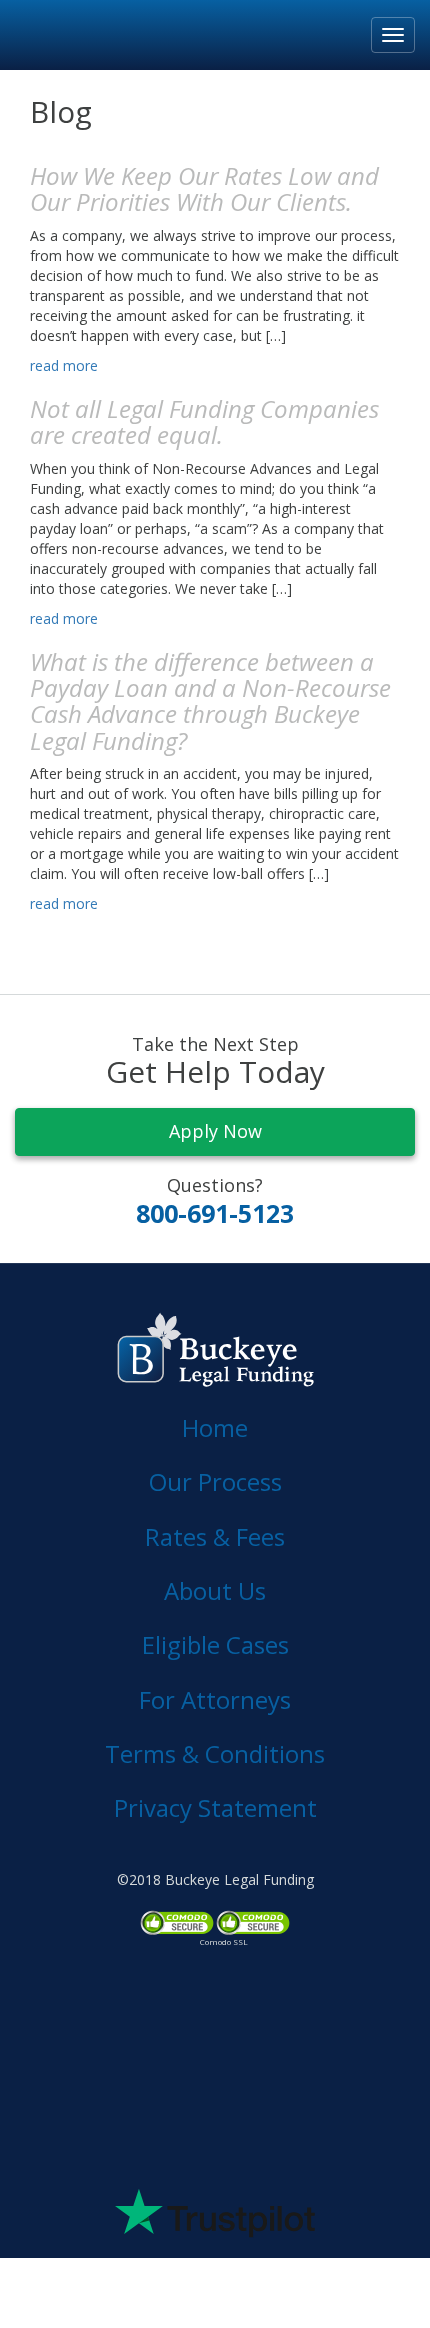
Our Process (215, 1481)
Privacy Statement (215, 1807)
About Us (215, 1590)
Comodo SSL (224, 1941)
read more (64, 365)
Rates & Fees (215, 1536)
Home (215, 1427)
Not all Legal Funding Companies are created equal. (204, 421)
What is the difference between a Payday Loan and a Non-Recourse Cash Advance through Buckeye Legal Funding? (210, 701)
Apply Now (215, 1131)
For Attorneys (215, 1699)
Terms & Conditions (215, 1753)
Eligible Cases (215, 1644)
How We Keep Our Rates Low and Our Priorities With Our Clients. (204, 188)
